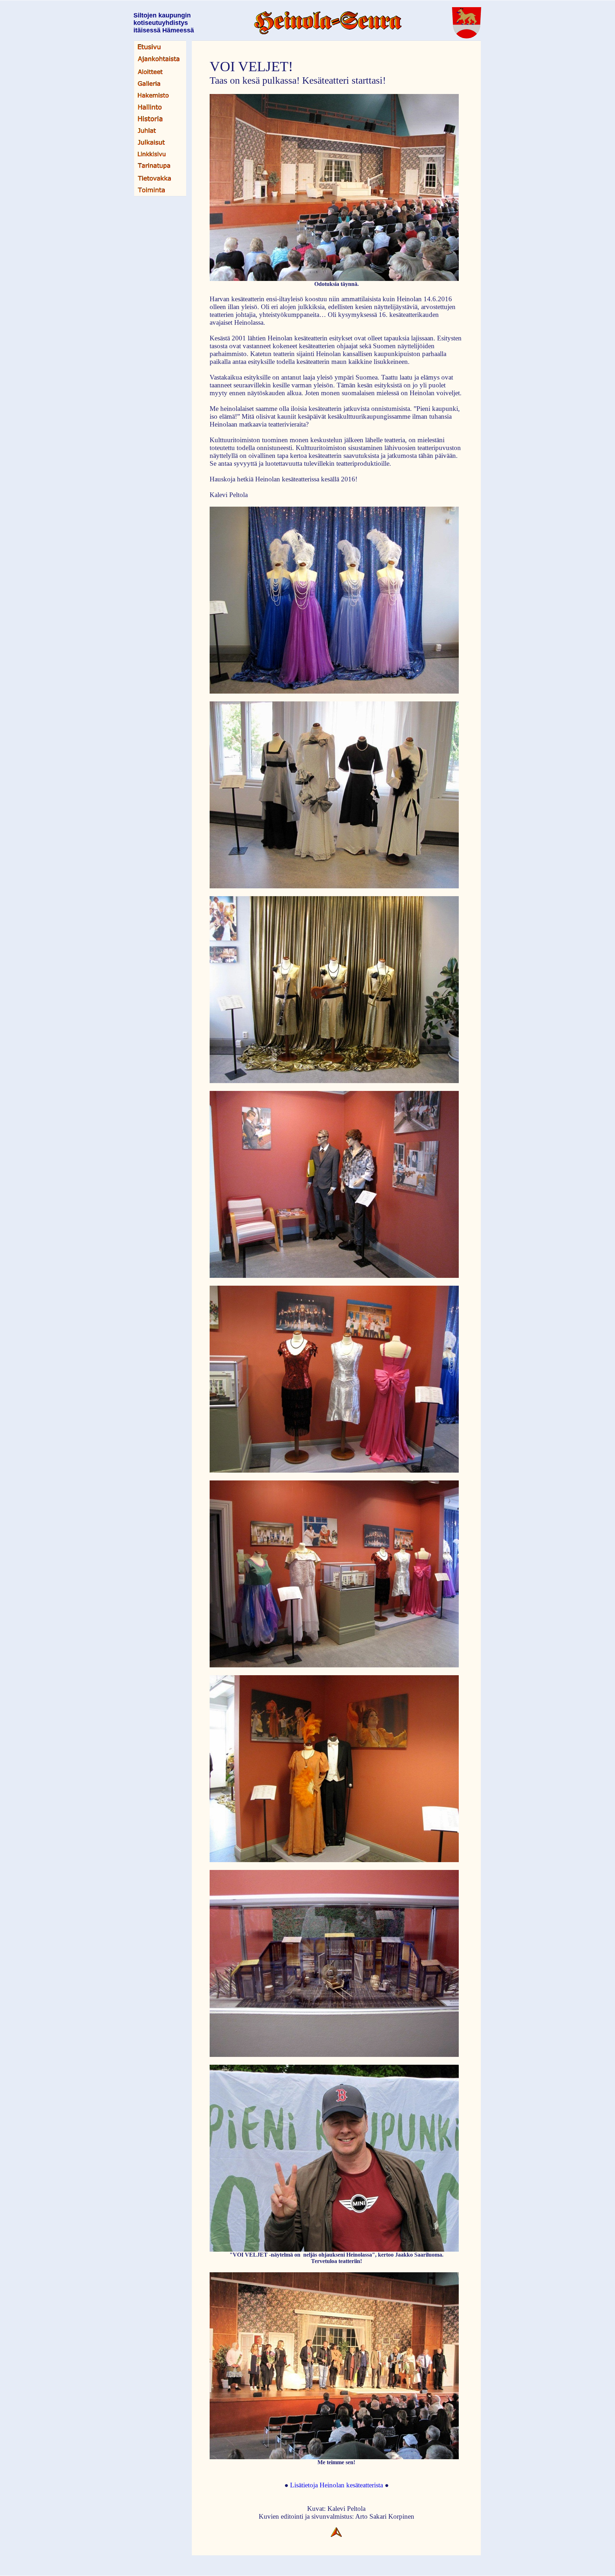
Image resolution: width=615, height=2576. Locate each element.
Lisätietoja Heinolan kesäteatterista (337, 2485)
